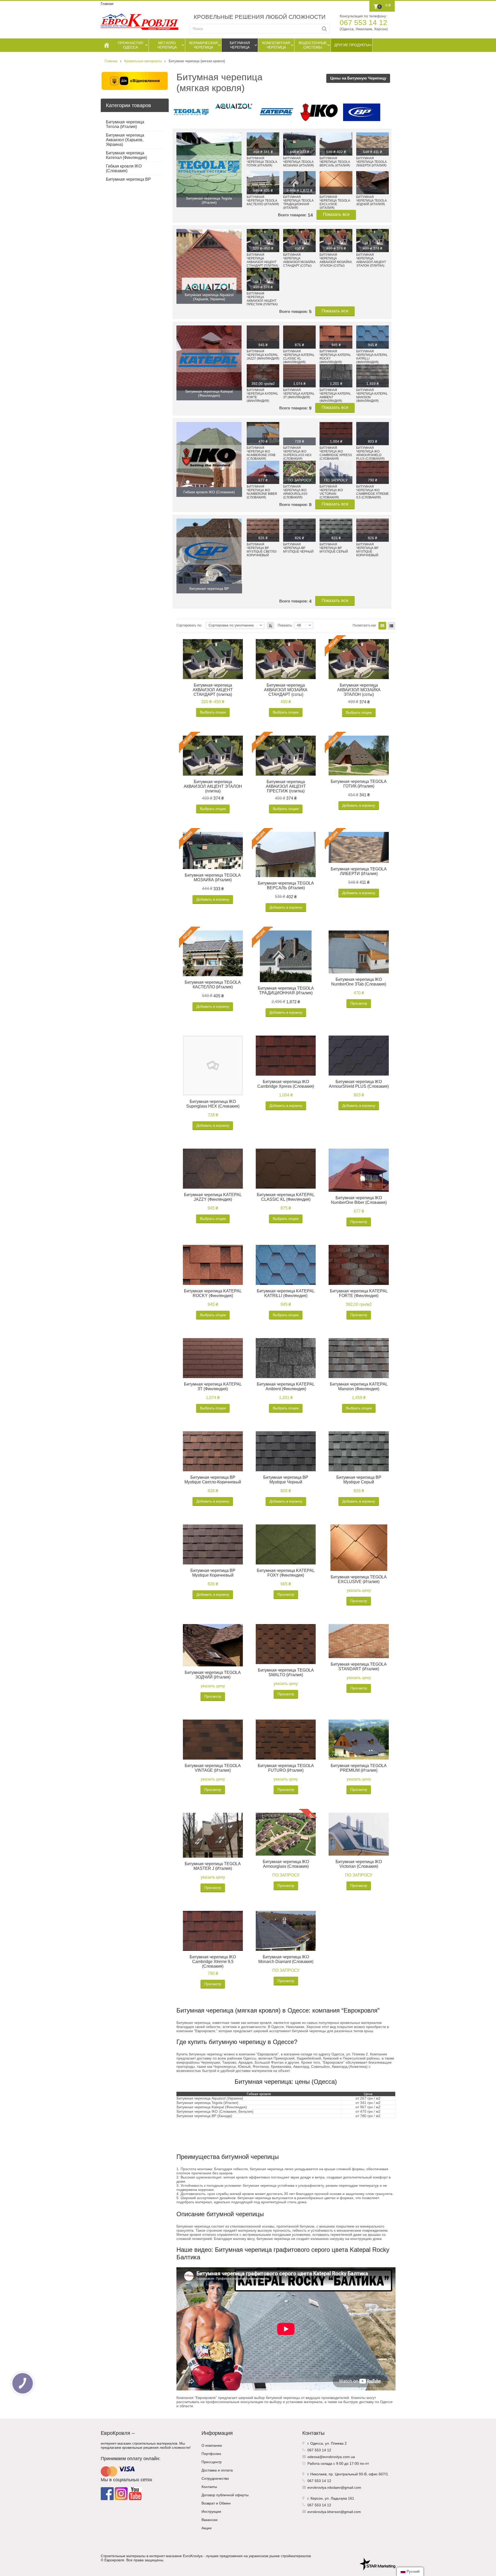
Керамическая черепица (203, 45)
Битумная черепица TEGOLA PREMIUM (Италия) (359, 1768)
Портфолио (211, 2454)
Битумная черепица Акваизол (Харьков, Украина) (125, 140)
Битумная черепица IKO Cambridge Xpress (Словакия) (286, 1084)
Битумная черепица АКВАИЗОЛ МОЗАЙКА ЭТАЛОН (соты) (359, 690)
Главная (107, 4)
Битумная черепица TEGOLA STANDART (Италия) (359, 1667)
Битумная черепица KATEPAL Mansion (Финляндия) (359, 1386)
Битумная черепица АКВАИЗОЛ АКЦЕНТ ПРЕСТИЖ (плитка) (286, 786)
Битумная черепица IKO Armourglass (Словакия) (286, 1864)
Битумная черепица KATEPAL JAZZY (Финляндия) (213, 1197)
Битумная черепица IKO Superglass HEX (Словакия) (213, 1104)
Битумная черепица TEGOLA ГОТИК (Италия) (359, 784)
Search (324, 29)
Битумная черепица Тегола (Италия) (125, 124)
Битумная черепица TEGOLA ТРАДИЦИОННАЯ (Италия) (286, 991)
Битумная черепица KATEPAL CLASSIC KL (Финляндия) (286, 1197)
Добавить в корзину (359, 805)
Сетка (382, 626)
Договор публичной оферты (225, 2495)
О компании (212, 2445)
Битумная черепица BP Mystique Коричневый (213, 1573)
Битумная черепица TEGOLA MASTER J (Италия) (213, 1866)
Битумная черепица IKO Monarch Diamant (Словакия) (286, 1959)
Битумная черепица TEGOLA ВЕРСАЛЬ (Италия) (286, 885)
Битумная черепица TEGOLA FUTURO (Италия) (286, 1768)
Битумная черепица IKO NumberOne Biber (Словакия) (359, 1200)
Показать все (336, 214)
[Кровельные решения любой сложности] (139, 22)
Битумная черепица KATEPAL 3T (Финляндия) (213, 1386)
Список (391, 626)
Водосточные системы (313, 45)
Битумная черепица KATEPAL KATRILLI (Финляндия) (286, 1293)
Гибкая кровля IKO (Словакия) (124, 168)
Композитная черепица (276, 45)
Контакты (209, 2487)
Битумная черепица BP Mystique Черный (286, 1480)
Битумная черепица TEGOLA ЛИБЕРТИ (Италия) (359, 871)
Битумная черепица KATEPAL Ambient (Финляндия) (286, 1386)
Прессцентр (212, 2462)
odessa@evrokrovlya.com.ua (331, 2457)
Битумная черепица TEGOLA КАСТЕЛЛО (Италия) (213, 985)
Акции (207, 2528)
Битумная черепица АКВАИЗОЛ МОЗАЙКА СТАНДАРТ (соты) (286, 690)
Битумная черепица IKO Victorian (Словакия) (359, 1864)
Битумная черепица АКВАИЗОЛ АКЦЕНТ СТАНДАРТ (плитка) (213, 690)
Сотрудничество (215, 2478)
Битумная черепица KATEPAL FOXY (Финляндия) (286, 1573)
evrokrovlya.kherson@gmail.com (334, 2512)
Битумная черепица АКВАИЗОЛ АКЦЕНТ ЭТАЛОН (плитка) (213, 786)
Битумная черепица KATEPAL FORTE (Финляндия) (359, 1293)
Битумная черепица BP (128, 179)
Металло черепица (167, 45)
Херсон (316, 2498)
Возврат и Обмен (216, 2503)
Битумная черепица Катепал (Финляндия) (126, 155)
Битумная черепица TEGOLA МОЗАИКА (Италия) (213, 877)
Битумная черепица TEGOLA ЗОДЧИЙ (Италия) (213, 1675)
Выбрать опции (213, 712)
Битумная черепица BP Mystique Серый (359, 1480)
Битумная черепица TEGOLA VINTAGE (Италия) (213, 1768)
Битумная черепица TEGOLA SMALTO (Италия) (286, 1672)
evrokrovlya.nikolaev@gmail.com (334, 2487)
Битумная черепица (240, 45)
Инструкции (211, 2511)
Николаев (318, 2474)
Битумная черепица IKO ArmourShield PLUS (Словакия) (359, 1084)
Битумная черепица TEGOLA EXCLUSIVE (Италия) (359, 1579)
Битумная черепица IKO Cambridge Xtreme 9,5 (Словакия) (213, 1962)
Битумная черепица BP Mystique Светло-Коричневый (213, 1480)
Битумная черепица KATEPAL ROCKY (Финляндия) (213, 1293)
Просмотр (359, 1003)
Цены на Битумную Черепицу (358, 78)
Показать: (285, 625)
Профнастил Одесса (130, 45)
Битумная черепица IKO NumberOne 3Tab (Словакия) (359, 982)
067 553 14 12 (363, 23)
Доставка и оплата (217, 2470)
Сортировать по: (189, 625)
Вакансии (210, 2520)
